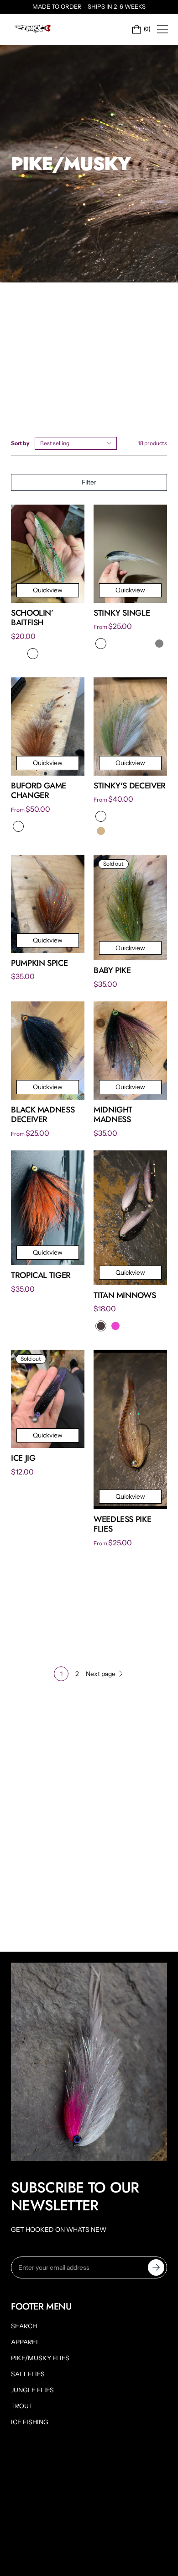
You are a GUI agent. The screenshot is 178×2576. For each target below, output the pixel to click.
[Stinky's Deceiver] (130, 726)
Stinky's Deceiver (130, 786)
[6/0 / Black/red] (101, 816)
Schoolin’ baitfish (32, 618)
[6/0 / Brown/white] (47, 654)
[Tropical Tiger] (48, 1208)
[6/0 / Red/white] (77, 654)
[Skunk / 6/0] (101, 1326)
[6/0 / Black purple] (115, 816)
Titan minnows (125, 1295)
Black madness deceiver (43, 1115)
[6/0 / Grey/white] (18, 654)
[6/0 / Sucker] (159, 816)
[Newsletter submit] (156, 2267)
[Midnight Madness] (130, 1051)
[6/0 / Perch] (115, 644)
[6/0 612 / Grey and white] (159, 644)
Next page (101, 1674)
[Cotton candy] (33, 826)
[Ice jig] (48, 1399)
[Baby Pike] (130, 907)
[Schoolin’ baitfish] (48, 554)
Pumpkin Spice (39, 963)
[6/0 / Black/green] (145, 831)
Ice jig (23, 1458)
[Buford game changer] (48, 726)
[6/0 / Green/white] (33, 654)
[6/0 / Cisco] (115, 831)
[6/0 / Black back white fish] (130, 644)
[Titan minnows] (130, 1218)
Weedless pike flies (122, 1524)
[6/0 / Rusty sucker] (145, 644)
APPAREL (25, 2342)
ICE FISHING (30, 2422)
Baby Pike (112, 970)
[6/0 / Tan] (101, 831)
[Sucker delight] (18, 826)
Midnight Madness (113, 1115)
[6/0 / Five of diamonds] (159, 831)
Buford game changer (39, 791)
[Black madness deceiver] (48, 1051)
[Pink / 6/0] (115, 1326)
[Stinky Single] (130, 554)
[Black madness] (47, 826)
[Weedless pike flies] (130, 1429)
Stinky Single (122, 613)
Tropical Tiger (41, 1275)
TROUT (22, 2406)
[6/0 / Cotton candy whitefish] (130, 816)
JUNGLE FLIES (32, 2390)
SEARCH (24, 2326)
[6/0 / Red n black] (101, 644)
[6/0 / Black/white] (62, 654)
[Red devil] (62, 826)
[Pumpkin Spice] (48, 904)
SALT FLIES (28, 2374)
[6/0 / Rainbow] (130, 831)
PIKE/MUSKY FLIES (40, 2358)
